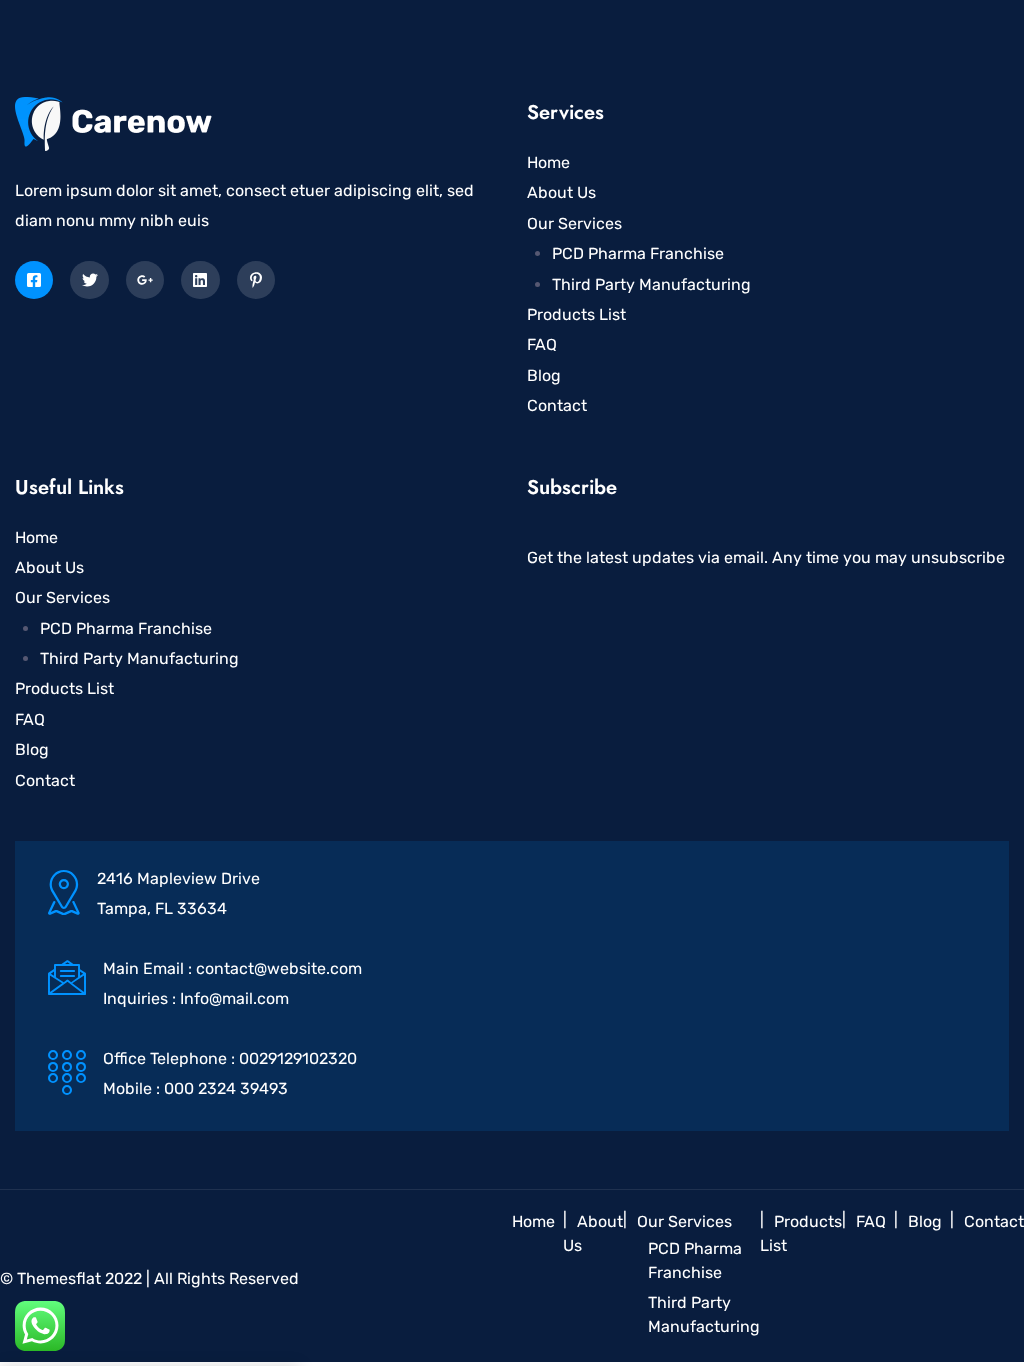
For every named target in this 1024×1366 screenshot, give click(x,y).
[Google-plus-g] (145, 280)
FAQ (542, 344)
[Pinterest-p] (256, 280)
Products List (576, 314)
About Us (561, 192)
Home (548, 162)
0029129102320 (298, 1058)
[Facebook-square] (34, 280)
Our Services (574, 223)
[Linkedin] (200, 280)
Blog (544, 375)
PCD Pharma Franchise (638, 253)
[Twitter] (89, 280)
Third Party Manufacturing (651, 284)
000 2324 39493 (226, 1088)
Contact (557, 405)
